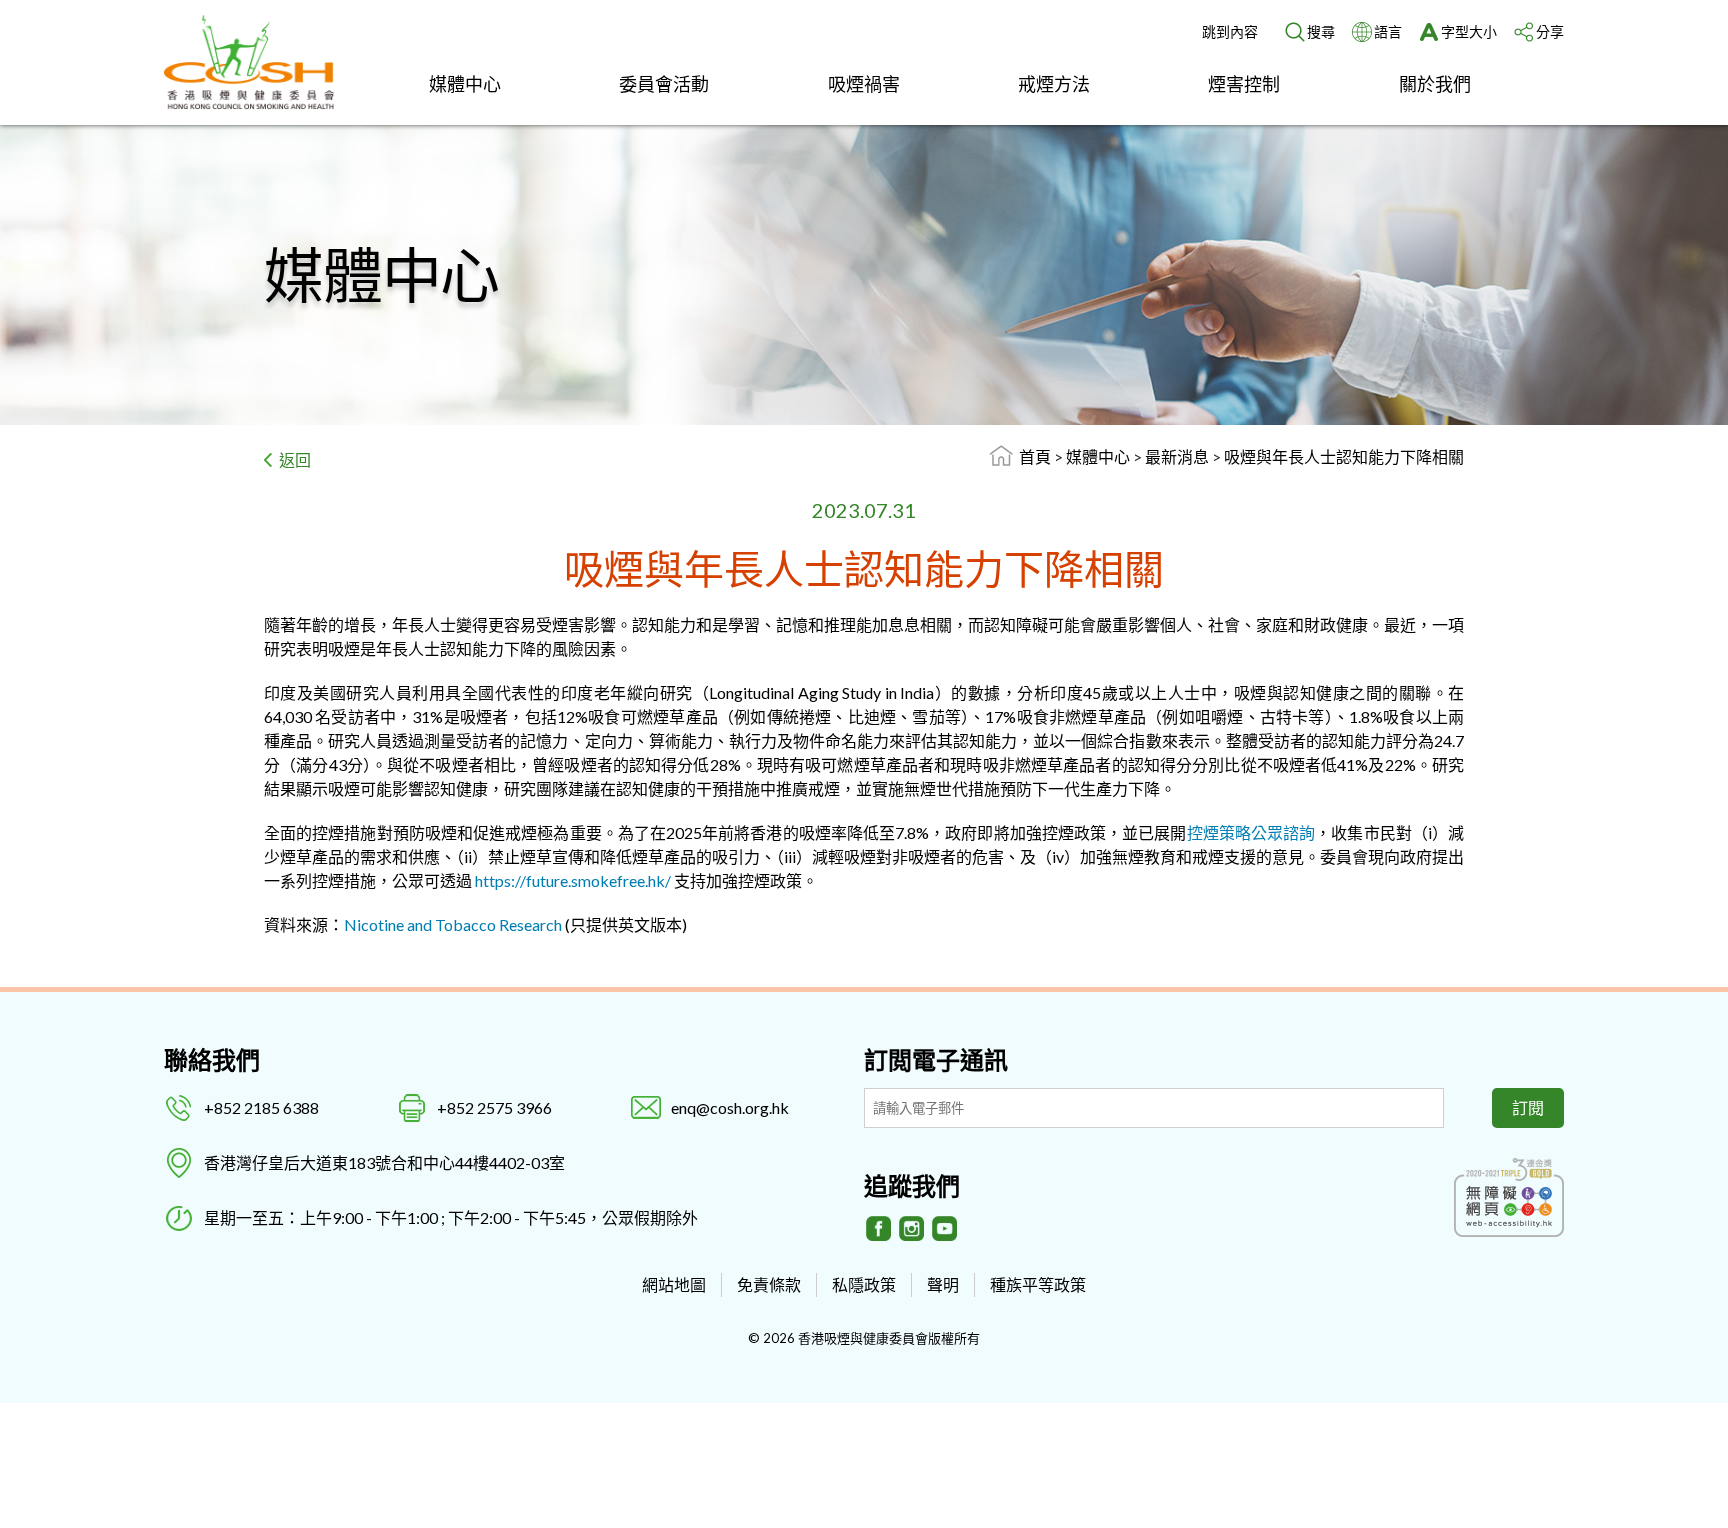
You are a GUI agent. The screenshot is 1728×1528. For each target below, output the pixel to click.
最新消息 (1178, 456)
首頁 (1035, 456)
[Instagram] (912, 1229)
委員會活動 (664, 84)
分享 (1550, 31)
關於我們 (1435, 84)
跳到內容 (1230, 31)
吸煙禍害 (864, 84)
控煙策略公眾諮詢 (1251, 832)
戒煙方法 (1054, 84)
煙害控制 (1244, 84)
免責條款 (769, 1284)
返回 (295, 459)
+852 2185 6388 (261, 1107)
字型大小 (1469, 31)
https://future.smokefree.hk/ (573, 880)
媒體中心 (465, 84)
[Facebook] (879, 1229)
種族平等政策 (1038, 1284)
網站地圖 (674, 1284)
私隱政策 (864, 1284)
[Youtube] (945, 1229)
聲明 (943, 1284)
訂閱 (1528, 1107)
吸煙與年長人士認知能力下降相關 (1344, 456)
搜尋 (1321, 31)
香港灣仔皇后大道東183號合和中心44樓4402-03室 (384, 1162)
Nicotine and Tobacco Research (453, 924)
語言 (1388, 31)
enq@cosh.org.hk (730, 1107)
